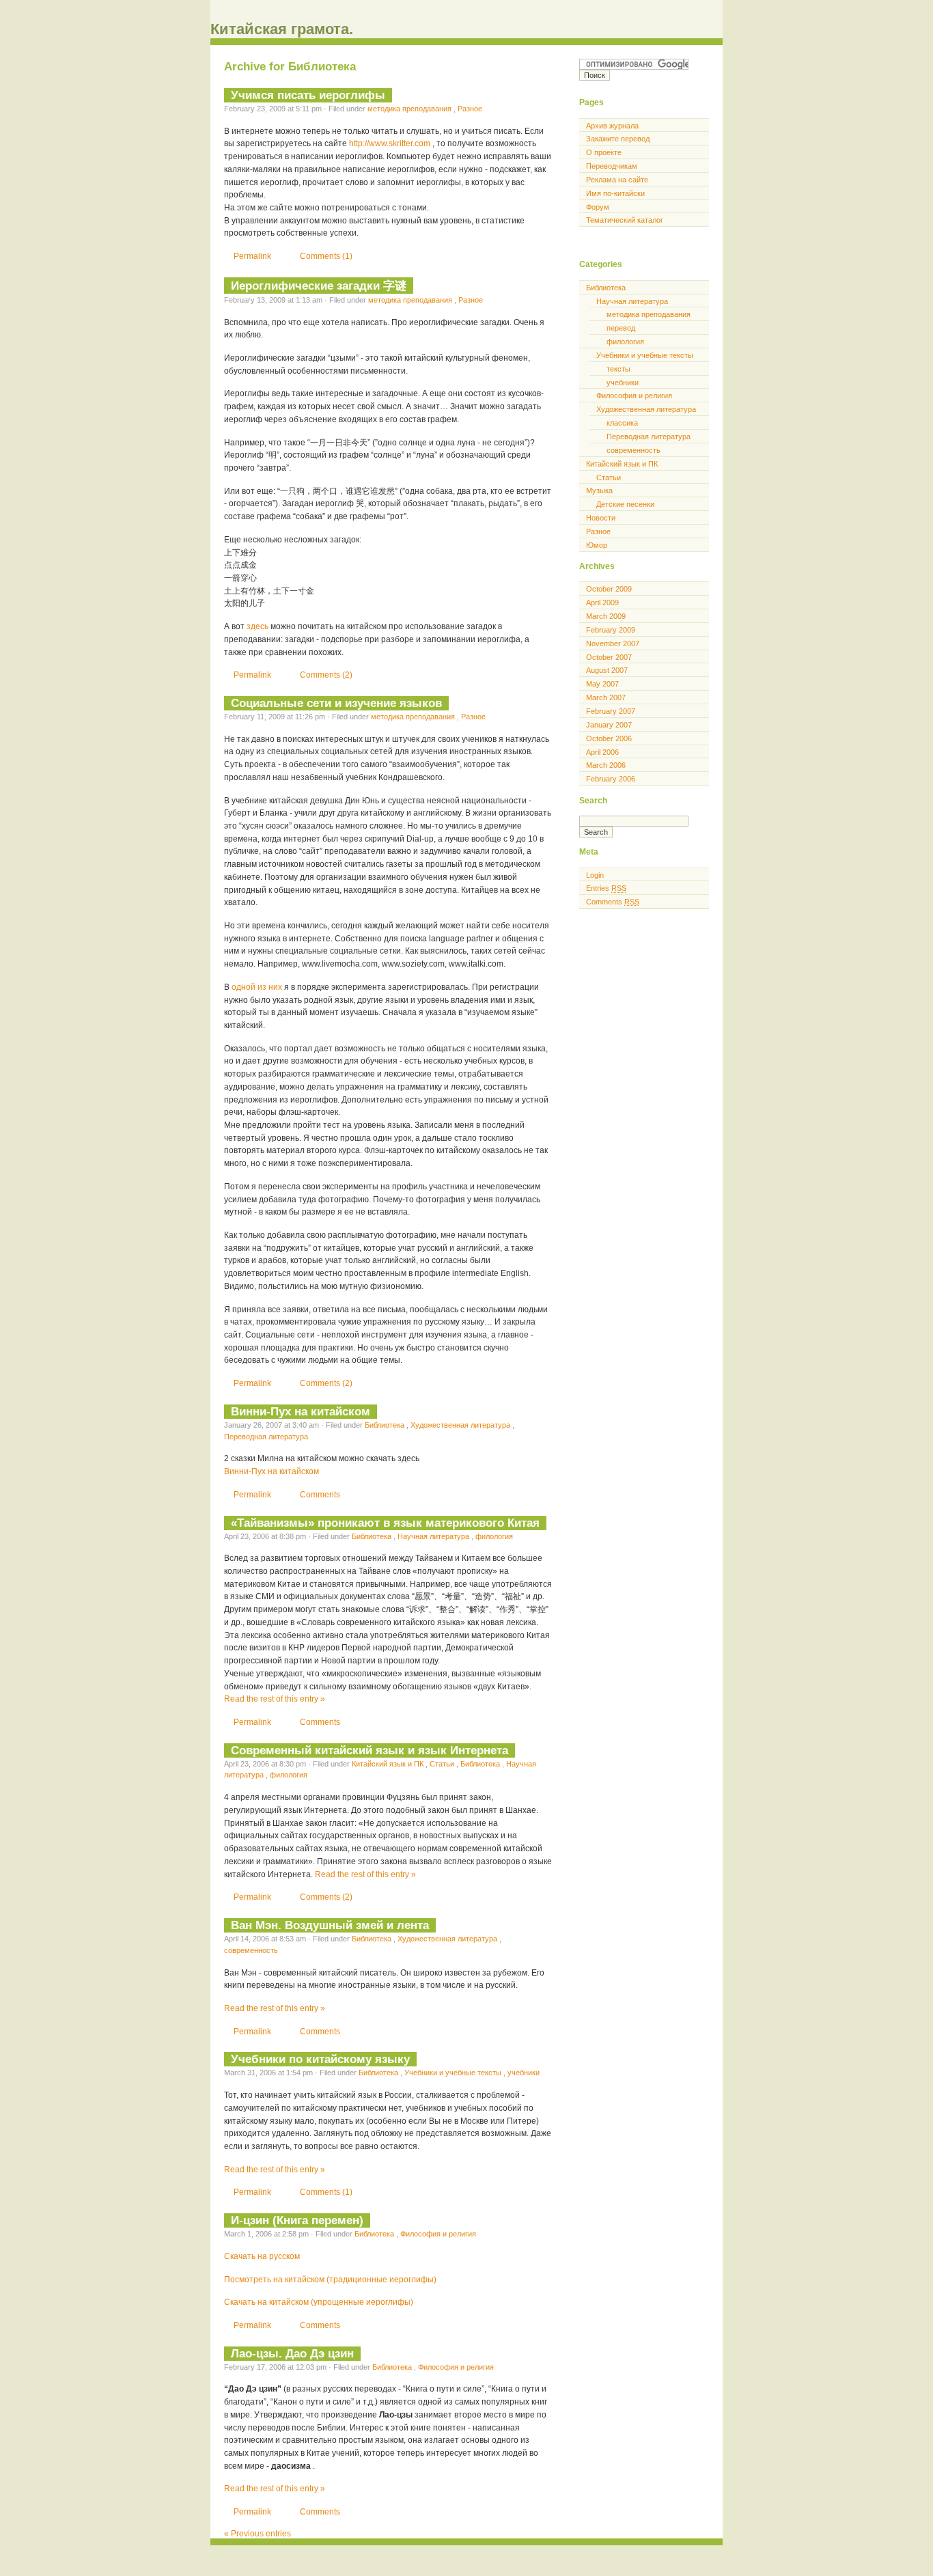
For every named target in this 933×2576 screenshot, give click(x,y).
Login (595, 875)
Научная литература (434, 1536)
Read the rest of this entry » (275, 1699)
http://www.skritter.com (391, 143)
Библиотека (386, 1425)
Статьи (443, 1764)
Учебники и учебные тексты (454, 2073)
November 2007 (613, 643)
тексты (618, 369)
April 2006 (602, 752)
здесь (259, 626)
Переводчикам (612, 166)
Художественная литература (461, 1425)
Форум (598, 207)
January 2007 (609, 725)
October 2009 (609, 589)
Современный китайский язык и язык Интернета (370, 1750)
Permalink (253, 256)
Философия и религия (438, 2234)
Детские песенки (625, 504)
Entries (606, 888)
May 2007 (602, 684)
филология (494, 1536)
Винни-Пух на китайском (301, 1411)
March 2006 (606, 765)
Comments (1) (326, 256)
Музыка (599, 490)
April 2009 (602, 603)
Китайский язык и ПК (389, 1764)
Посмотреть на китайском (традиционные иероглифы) (330, 2280)
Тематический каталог (625, 220)
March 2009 (606, 616)
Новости (601, 518)
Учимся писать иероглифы (308, 95)
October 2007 (609, 657)
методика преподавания (410, 109)
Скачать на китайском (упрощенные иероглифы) (319, 2302)
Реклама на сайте (617, 180)
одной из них (258, 987)
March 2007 (606, 697)
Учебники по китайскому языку (320, 2059)
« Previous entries (257, 2534)
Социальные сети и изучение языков (336, 703)
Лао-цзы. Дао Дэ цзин (292, 2353)
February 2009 (611, 630)
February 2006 (611, 779)
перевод (621, 328)
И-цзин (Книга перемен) (297, 2220)
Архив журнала (612, 126)
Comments (320, 1495)
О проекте (604, 152)
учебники (524, 2073)
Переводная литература (266, 1437)
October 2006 (609, 738)
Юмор (597, 545)
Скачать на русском (262, 2256)
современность (251, 1950)
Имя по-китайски (615, 193)
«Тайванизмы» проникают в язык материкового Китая (385, 1523)
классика (622, 423)
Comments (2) (326, 675)
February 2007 (611, 711)
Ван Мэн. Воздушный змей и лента (330, 1925)
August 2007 (607, 670)
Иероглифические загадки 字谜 (319, 286)
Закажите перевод (618, 139)
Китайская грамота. (282, 29)
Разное (470, 109)
